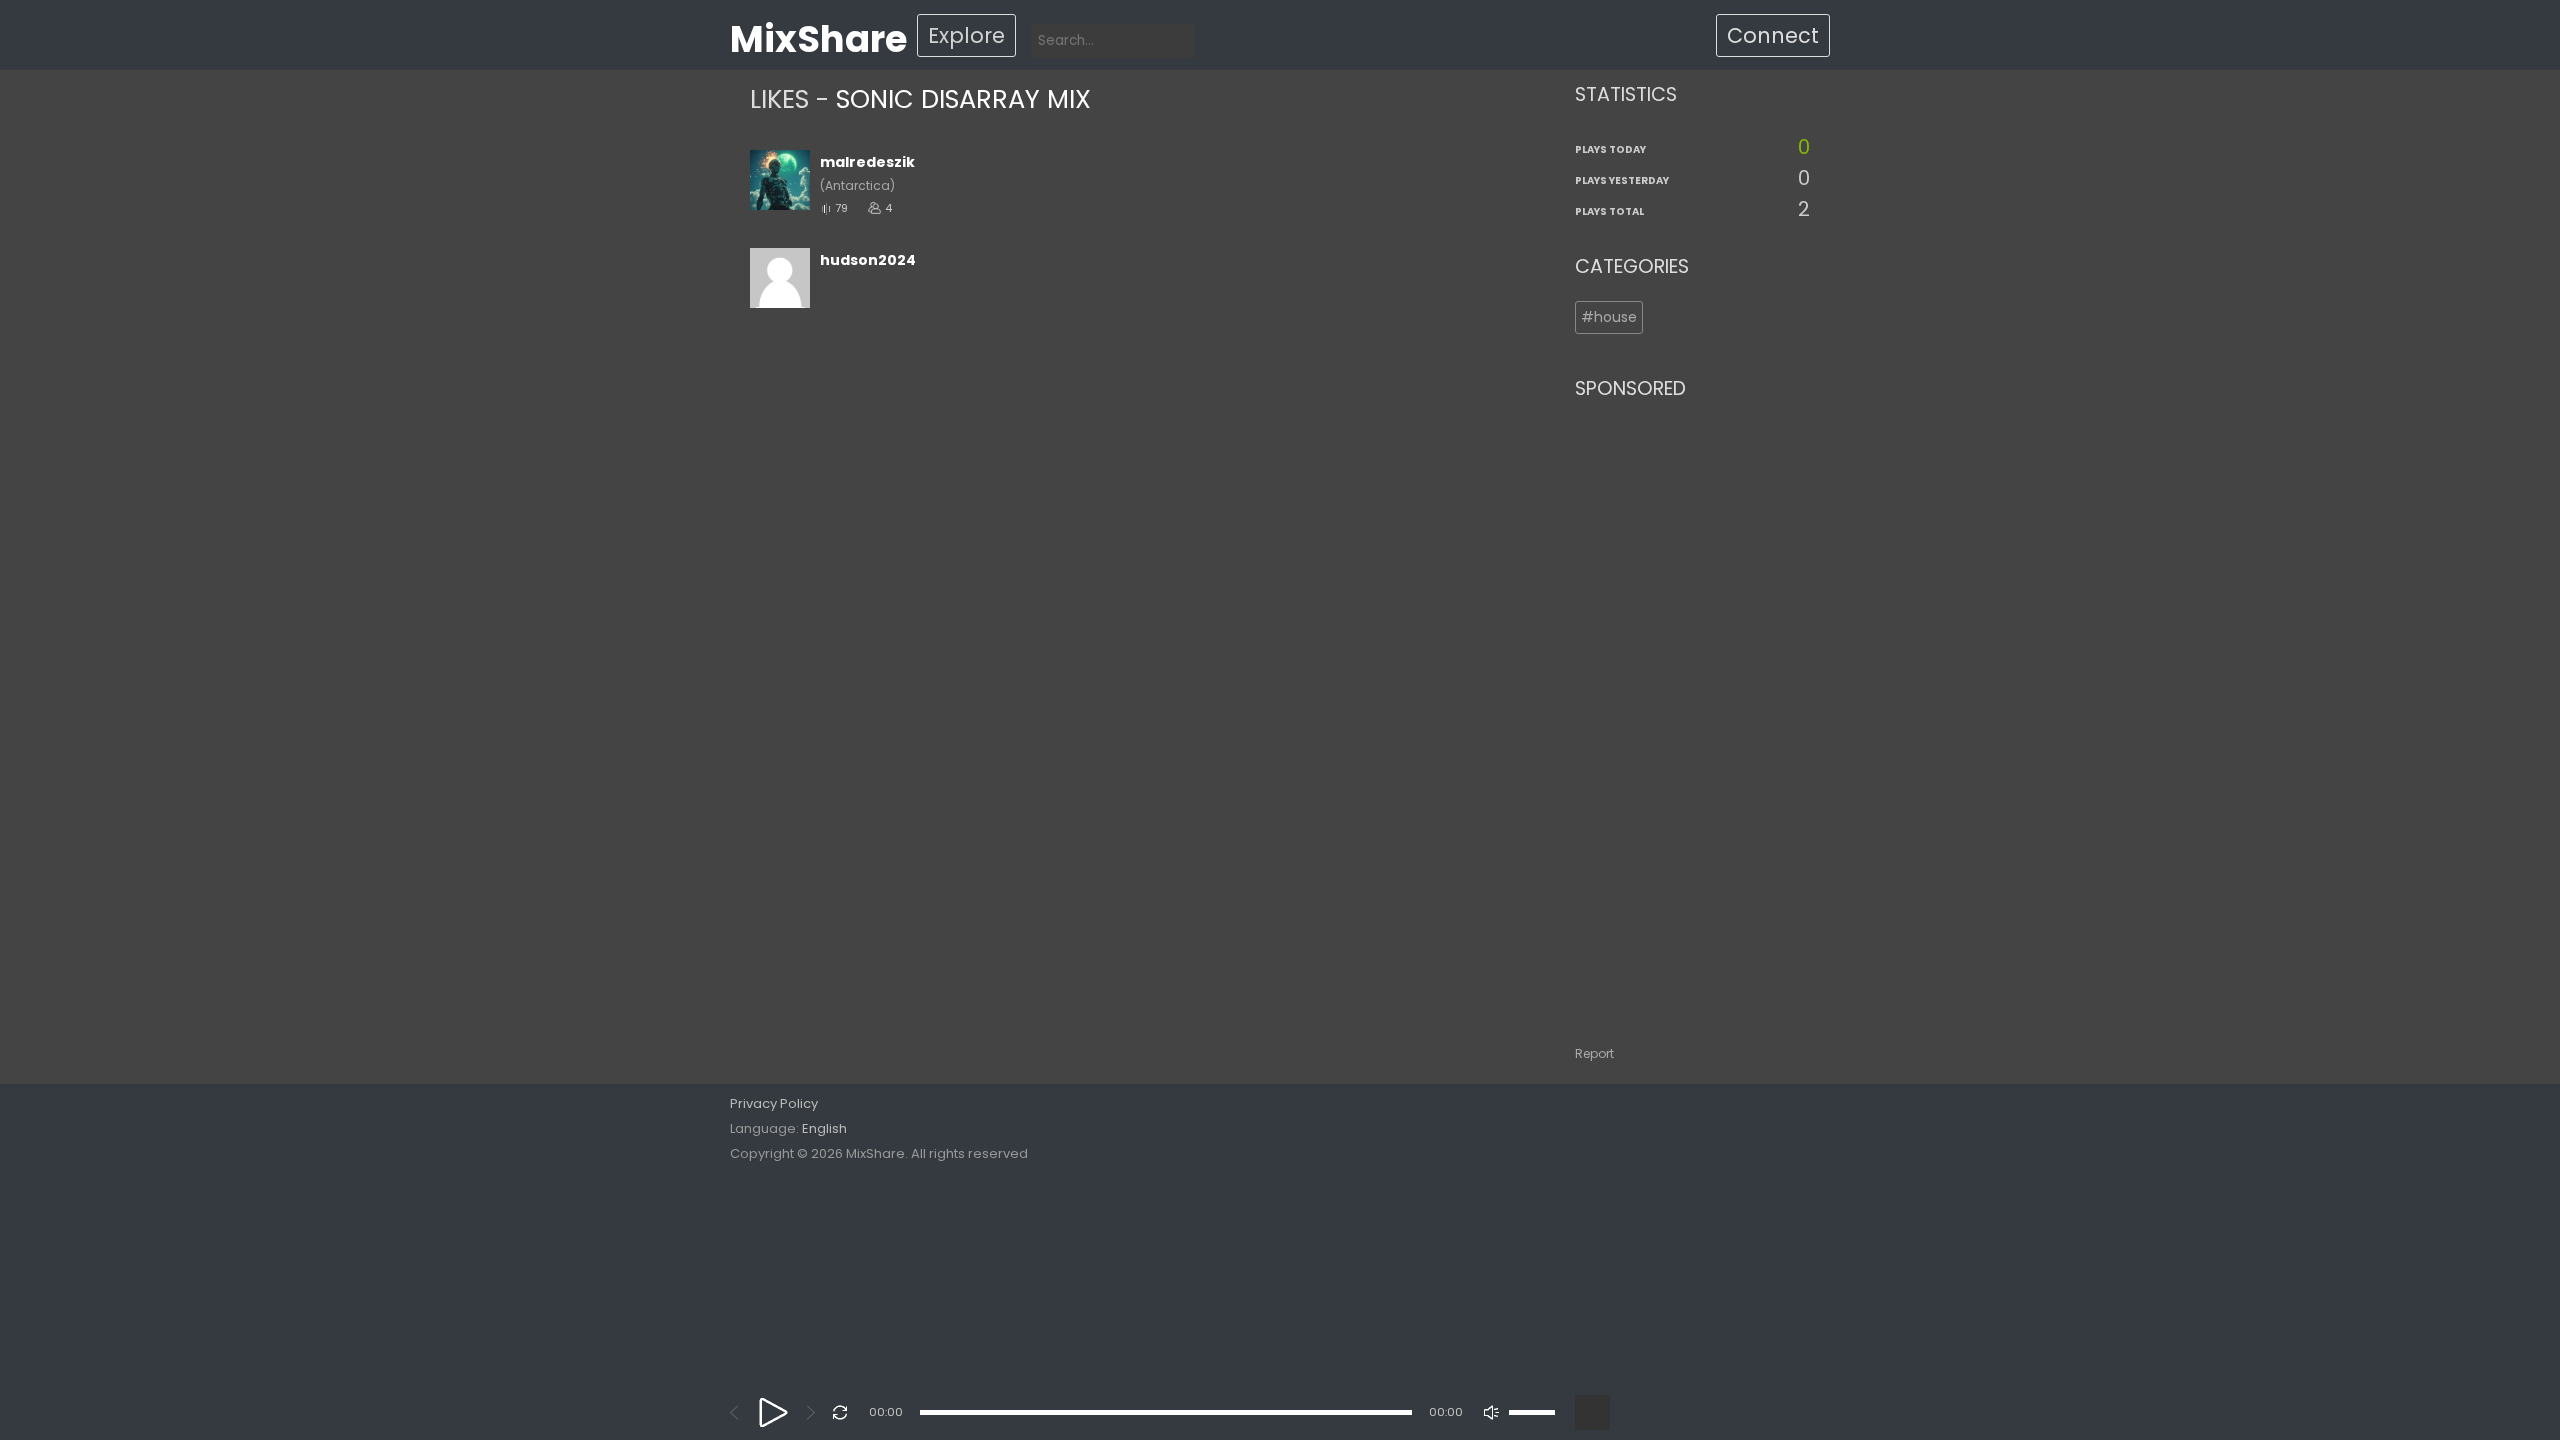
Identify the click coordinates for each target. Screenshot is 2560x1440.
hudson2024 (868, 260)
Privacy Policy (774, 1103)
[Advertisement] (1692, 713)
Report (1594, 1053)
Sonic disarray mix (963, 99)
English (824, 1128)
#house (1609, 317)
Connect (1773, 35)
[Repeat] (840, 1412)
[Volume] (1532, 1412)
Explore (966, 35)
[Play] (773, 1412)
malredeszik (867, 162)
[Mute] (1491, 1412)
